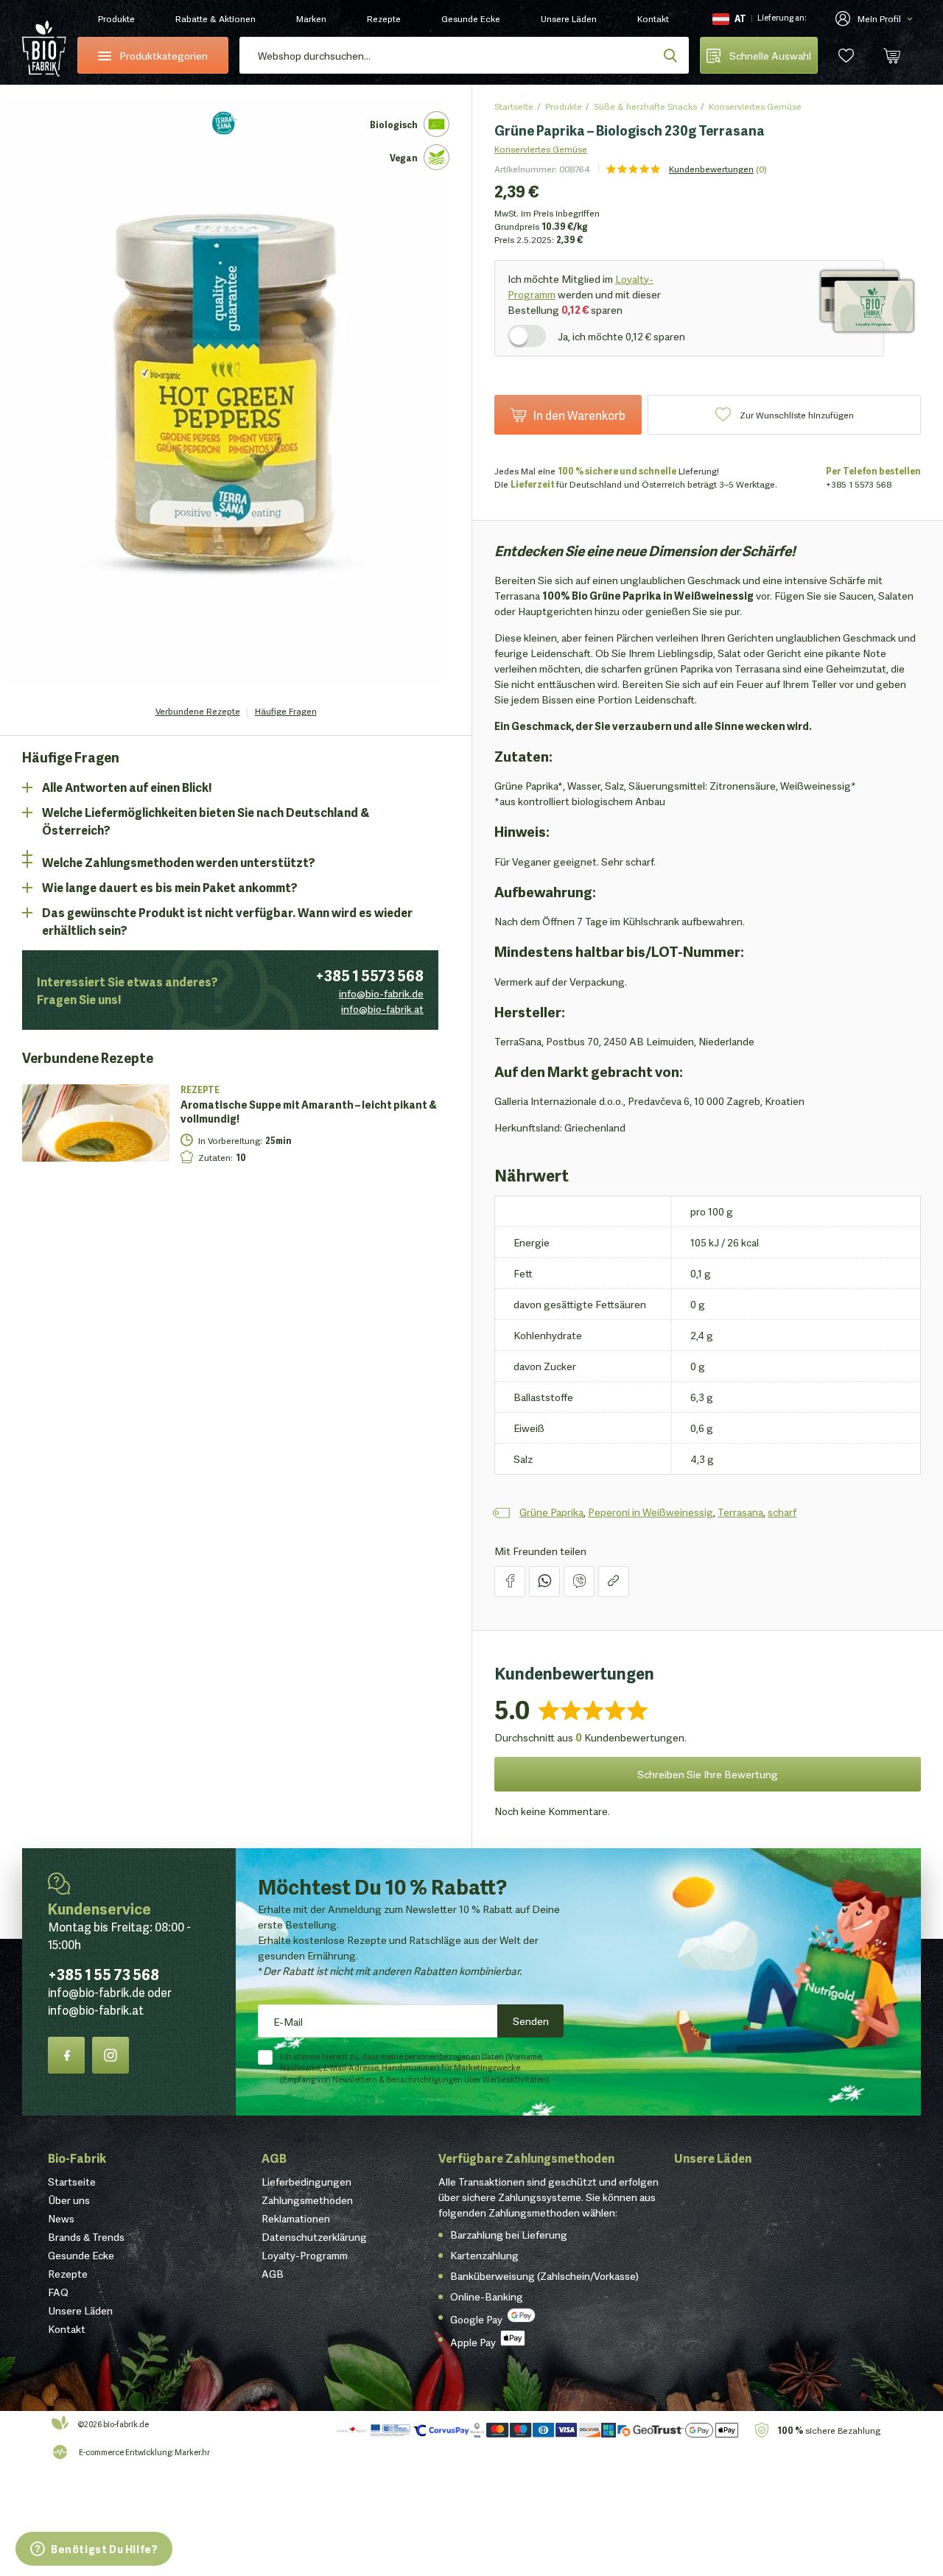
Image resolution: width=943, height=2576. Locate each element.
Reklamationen (296, 2218)
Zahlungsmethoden (307, 2200)
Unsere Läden (569, 18)
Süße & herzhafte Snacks (645, 106)
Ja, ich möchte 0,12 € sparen (621, 336)
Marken (311, 18)
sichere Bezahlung (829, 2430)
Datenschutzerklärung (314, 2236)
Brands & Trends (86, 2236)
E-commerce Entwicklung (125, 2452)
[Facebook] (66, 2055)
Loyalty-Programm (305, 2255)
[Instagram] (111, 2055)
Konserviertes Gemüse (755, 106)
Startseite (514, 106)
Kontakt (653, 18)
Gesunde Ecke (471, 18)
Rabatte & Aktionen (215, 18)
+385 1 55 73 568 (104, 1973)
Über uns (69, 2200)
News (61, 2218)
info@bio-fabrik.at (382, 1008)
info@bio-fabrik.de (381, 993)
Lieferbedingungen (306, 2181)
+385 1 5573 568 (369, 975)
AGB (274, 2157)
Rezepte (384, 18)
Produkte (116, 18)
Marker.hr (192, 2452)
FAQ (58, 2292)
